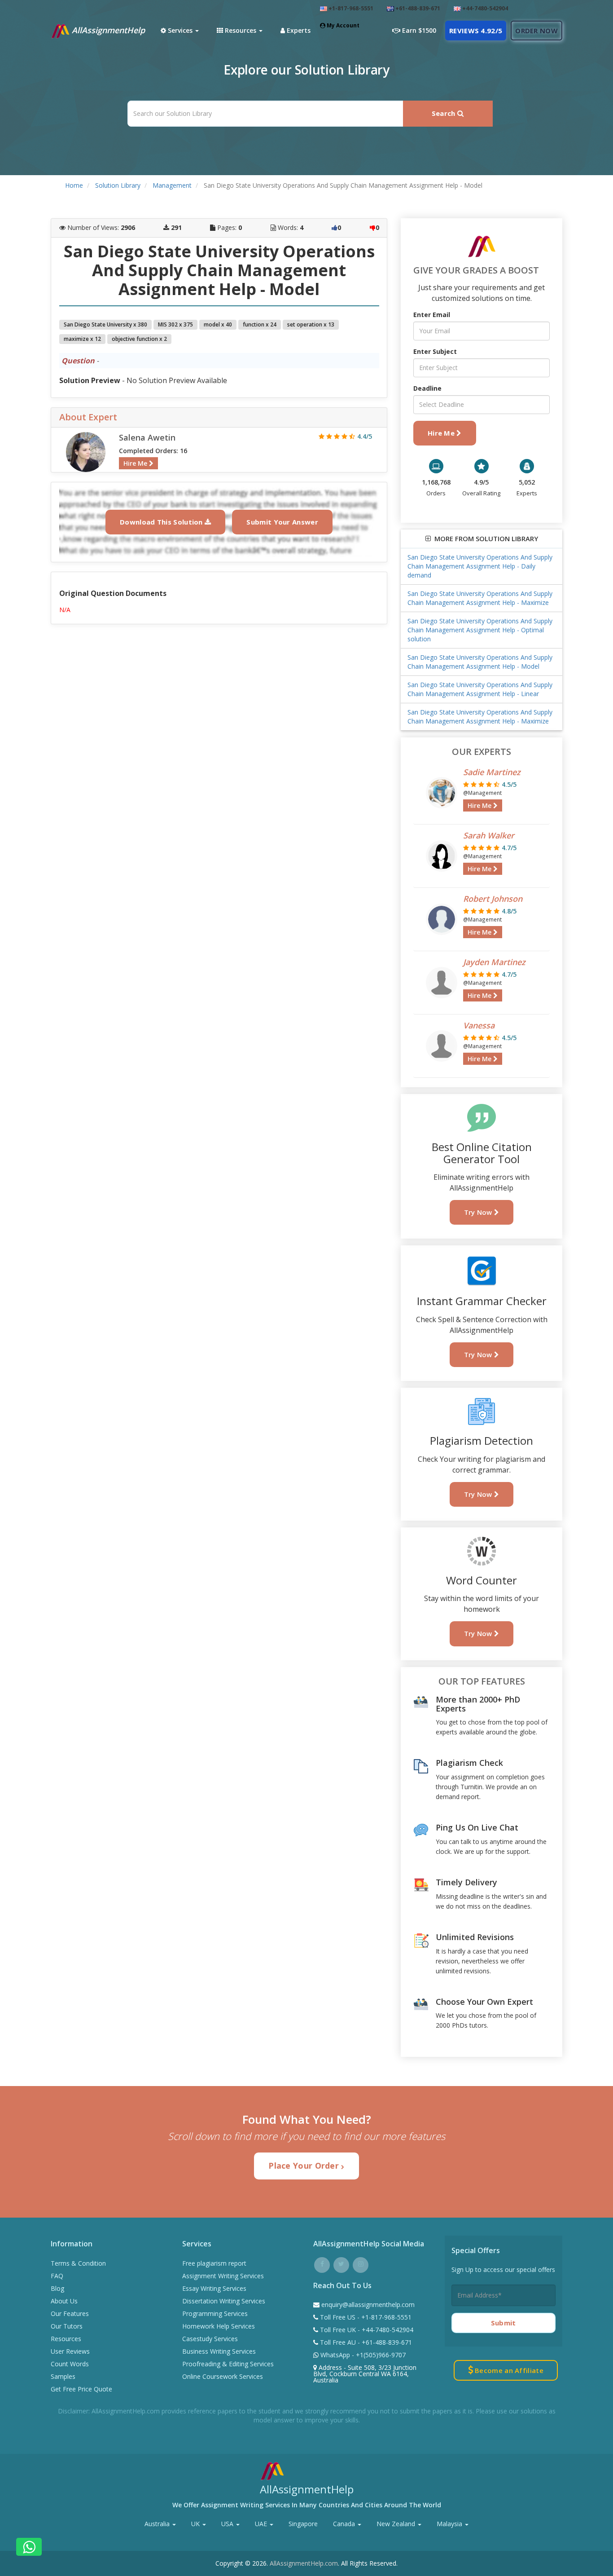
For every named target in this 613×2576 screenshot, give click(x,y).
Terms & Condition (78, 2263)
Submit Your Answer (282, 522)
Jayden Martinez (494, 962)
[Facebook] (322, 2264)
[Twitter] (341, 2264)
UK (196, 2524)
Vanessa (479, 1025)
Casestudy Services (210, 2339)
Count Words (70, 2364)
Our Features (70, 2314)
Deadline (427, 388)
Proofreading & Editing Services (228, 2364)
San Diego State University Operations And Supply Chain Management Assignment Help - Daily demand (480, 566)
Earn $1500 (418, 30)
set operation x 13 (311, 324)
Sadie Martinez (492, 772)
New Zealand (397, 2524)
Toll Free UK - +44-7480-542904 (366, 2330)
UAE (262, 2524)
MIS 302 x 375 (175, 324)
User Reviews (70, 2351)
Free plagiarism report (214, 2263)
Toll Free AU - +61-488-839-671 (365, 2342)
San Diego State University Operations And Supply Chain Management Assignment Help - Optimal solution (480, 630)
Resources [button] (241, 30)
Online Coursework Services (223, 2376)
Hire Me (136, 463)
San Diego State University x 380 (105, 324)
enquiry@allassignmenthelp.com (368, 2305)
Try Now (479, 1212)
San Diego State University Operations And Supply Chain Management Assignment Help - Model (480, 662)
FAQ (57, 2276)
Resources (66, 2339)
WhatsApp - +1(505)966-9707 (362, 2355)
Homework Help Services (219, 2326)
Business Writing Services (219, 2351)
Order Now (536, 31)
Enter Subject (435, 351)
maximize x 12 (82, 339)
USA (228, 2524)
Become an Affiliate (508, 2370)
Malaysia (450, 2524)
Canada (345, 2524)
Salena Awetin (147, 437)
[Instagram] (361, 2264)
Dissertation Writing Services (224, 2301)
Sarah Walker (489, 835)
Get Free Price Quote (81, 2389)
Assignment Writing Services (223, 2276)
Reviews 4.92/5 (476, 31)
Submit (504, 2323)
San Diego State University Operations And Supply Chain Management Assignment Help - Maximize (480, 598)
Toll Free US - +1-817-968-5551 (365, 2317)
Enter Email (432, 315)
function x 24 (260, 324)
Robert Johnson (493, 899)
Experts (298, 30)
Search (444, 113)
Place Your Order (305, 2166)
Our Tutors (67, 2326)
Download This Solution (162, 522)
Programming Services (215, 2314)
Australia (158, 2524)
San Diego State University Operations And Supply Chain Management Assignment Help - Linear (480, 689)
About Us (64, 2301)
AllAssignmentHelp (107, 30)
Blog (57, 2288)
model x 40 (218, 324)
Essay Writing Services (214, 2288)
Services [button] (180, 30)
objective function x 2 (139, 339)
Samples (63, 2376)
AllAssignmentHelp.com (304, 2563)
